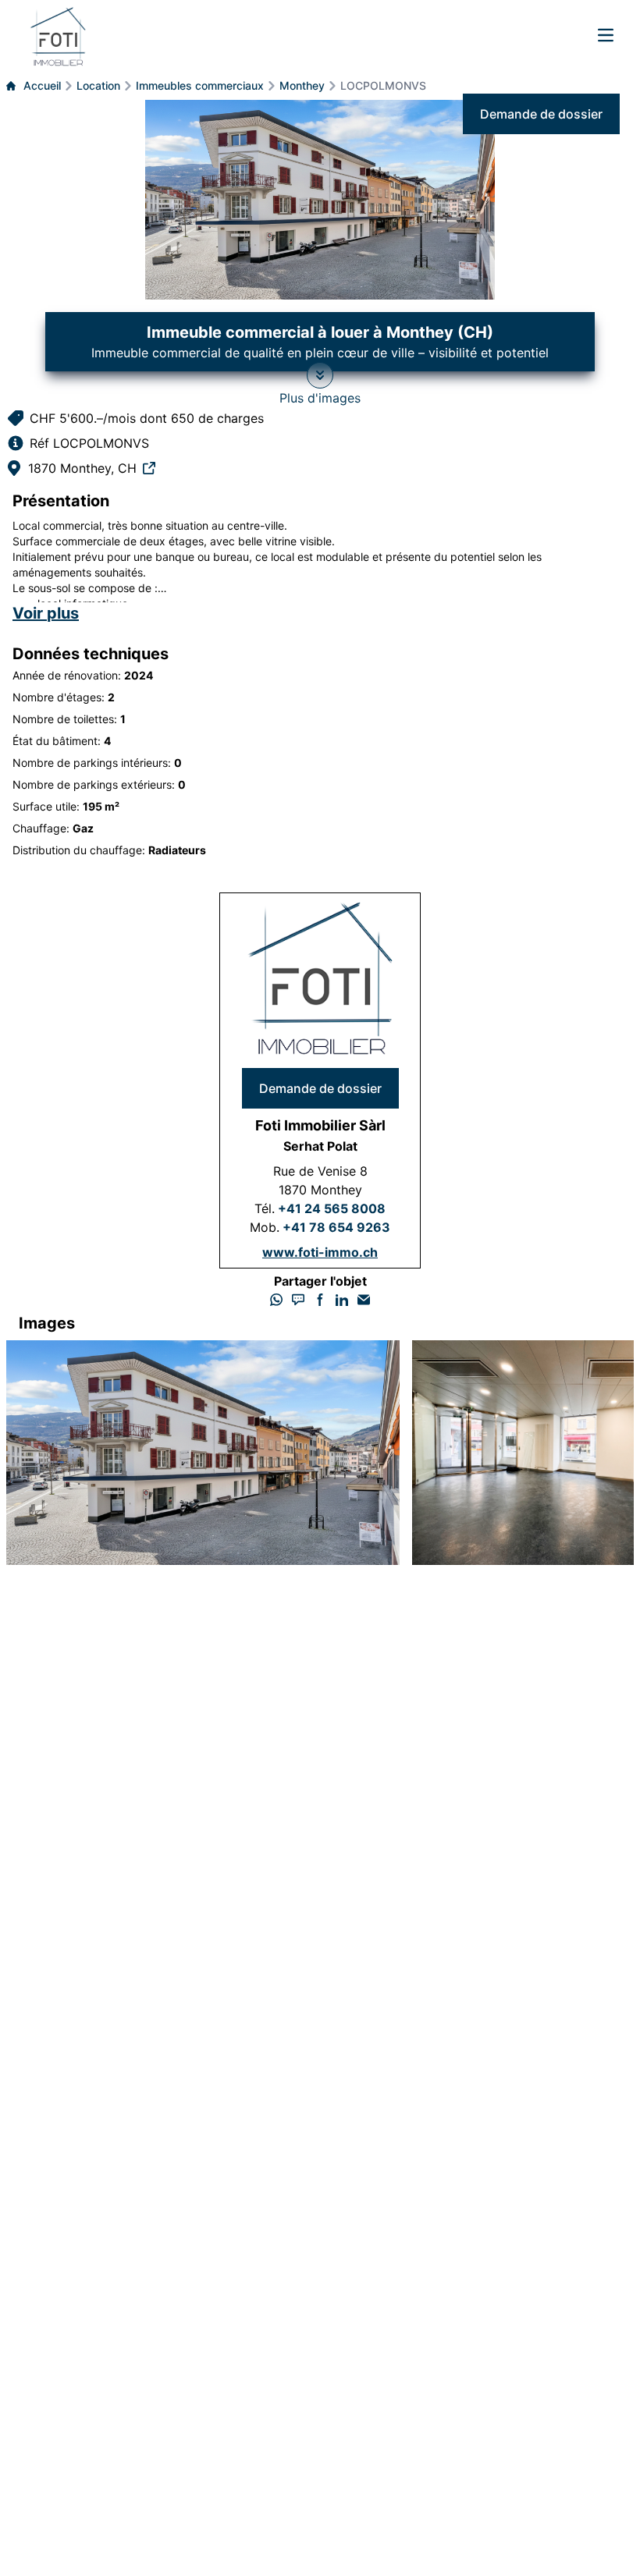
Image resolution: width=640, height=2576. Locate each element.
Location (98, 85)
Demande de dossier (541, 114)
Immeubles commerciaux (200, 85)
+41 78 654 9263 (336, 1227)
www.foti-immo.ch (320, 1252)
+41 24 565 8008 (332, 1208)
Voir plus (46, 613)
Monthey (302, 85)
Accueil (42, 85)
